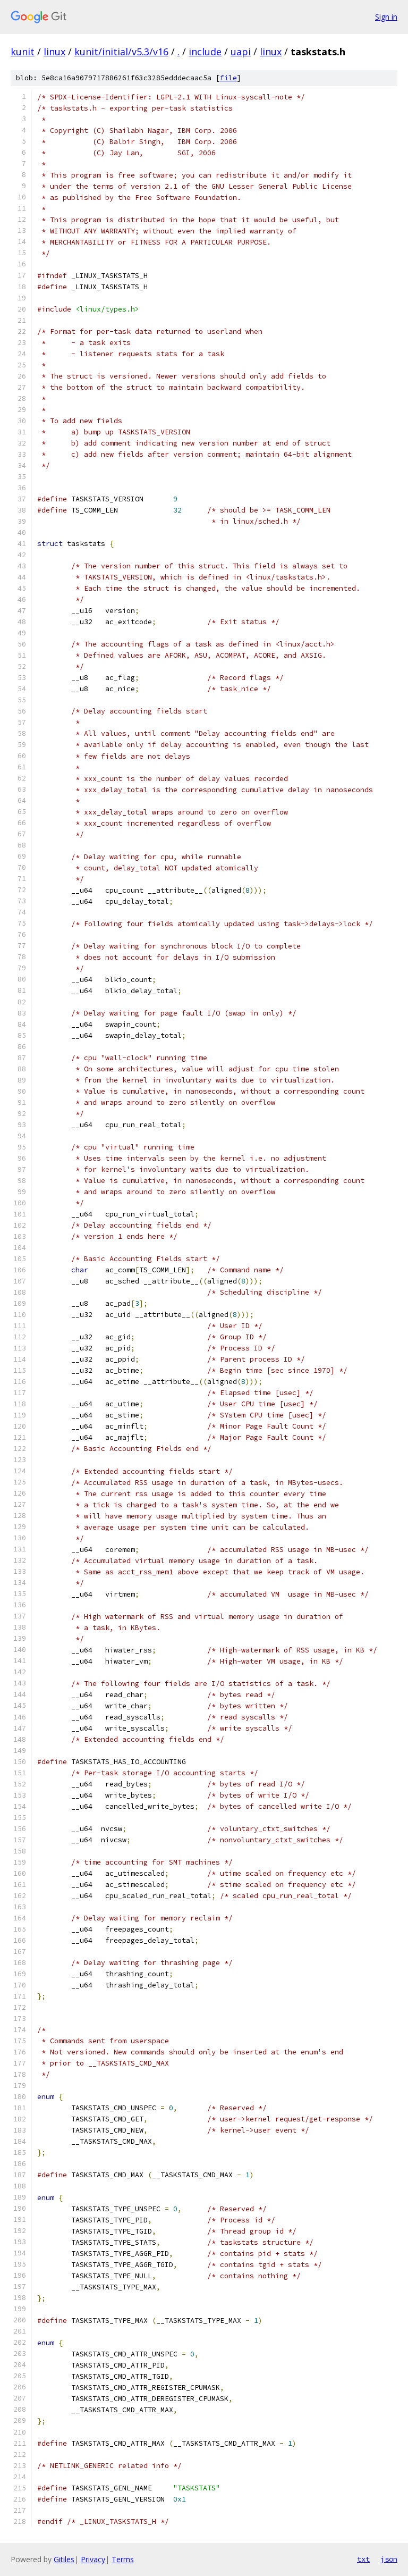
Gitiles (64, 2559)
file (228, 78)
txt (363, 2559)
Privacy (93, 2559)
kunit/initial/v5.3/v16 (121, 52)
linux (54, 52)
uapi (241, 52)
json (389, 2559)
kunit (23, 52)
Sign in (386, 17)
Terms (123, 2559)
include (205, 52)
